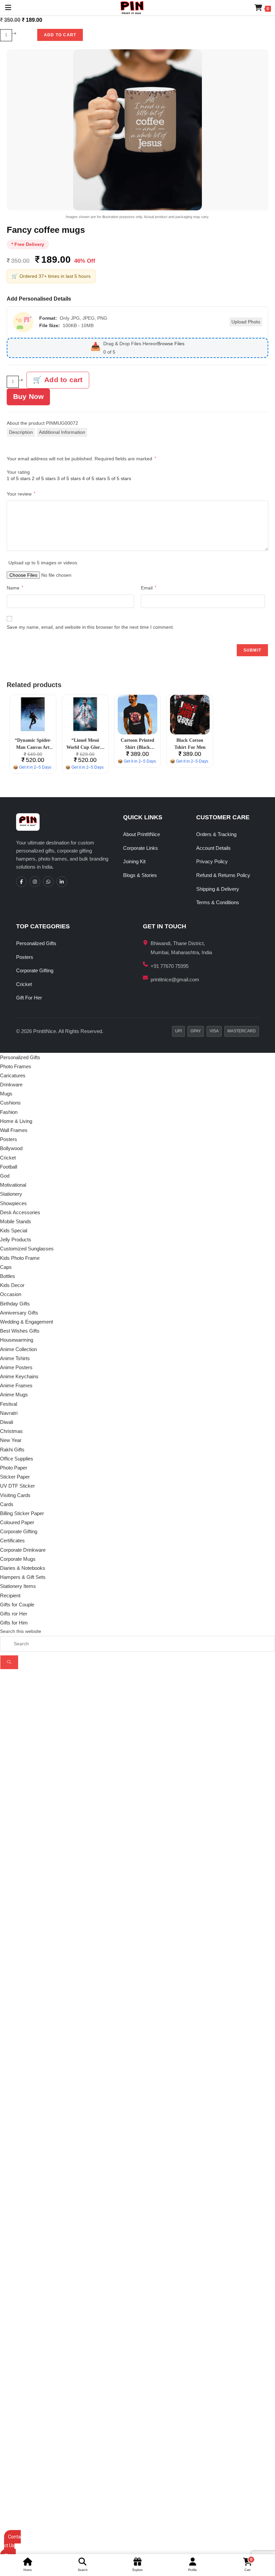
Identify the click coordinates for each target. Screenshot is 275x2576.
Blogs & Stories (140, 875)
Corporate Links (141, 848)
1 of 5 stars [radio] (19, 478)
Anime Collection (18, 1349)
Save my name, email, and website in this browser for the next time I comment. (90, 627)
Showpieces (13, 1203)
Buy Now (28, 396)
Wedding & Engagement (26, 1322)
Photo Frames (16, 1066)
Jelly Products (16, 1240)
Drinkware (11, 1085)
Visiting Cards (15, 1495)
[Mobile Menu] (6, 8)
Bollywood (11, 1148)
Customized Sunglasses (27, 1249)
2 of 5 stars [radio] (44, 478)
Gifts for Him (14, 1623)
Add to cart (60, 35)
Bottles (8, 1276)
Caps (6, 1267)
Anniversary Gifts (19, 1313)
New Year (11, 1440)
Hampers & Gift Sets (23, 1577)
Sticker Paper (15, 1477)
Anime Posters (16, 1367)
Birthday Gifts (15, 1304)
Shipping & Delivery (218, 889)
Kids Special (14, 1230)
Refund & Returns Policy (223, 875)
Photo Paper (14, 1468)
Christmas (11, 1431)
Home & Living (16, 1121)
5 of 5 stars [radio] (119, 478)
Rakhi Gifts (12, 1450)
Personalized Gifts (36, 943)
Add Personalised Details (39, 299)
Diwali (7, 1422)
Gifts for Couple (17, 1605)
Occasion (11, 1294)
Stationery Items (18, 1586)
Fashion (9, 1112)
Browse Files (171, 344)
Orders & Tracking (216, 834)
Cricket (24, 984)
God (5, 1176)
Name (15, 588)
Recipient (10, 1595)
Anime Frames (16, 1385)
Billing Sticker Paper (22, 1513)
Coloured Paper (17, 1522)
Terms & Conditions (218, 902)
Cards (7, 1504)
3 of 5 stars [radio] (69, 478)
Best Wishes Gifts (20, 1331)
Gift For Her (29, 998)
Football (9, 1167)
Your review (21, 494)
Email (149, 588)
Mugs (6, 1094)
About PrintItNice (142, 834)
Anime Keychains (19, 1376)
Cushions (10, 1103)
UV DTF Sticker (17, 1486)
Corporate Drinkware (23, 1550)
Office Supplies (17, 1459)
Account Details (213, 848)
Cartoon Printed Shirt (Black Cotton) (137, 747)
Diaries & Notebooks (23, 1568)
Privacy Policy (212, 861)
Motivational (13, 1185)
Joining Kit (134, 861)
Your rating (18, 472)
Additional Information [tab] (62, 432)
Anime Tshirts (15, 1358)
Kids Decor (12, 1285)
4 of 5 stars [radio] (94, 478)
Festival (9, 1404)
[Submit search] (9, 1662)
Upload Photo (246, 322)
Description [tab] (21, 432)
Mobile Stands (16, 1221)
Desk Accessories (20, 1212)
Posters (25, 957)
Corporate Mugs (18, 1559)
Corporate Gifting (35, 970)
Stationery (11, 1194)
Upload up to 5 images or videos (43, 563)
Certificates (12, 1540)
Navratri (9, 1413)
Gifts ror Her (14, 1614)
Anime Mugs (14, 1395)
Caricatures (13, 1075)
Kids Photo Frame (20, 1258)
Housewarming (17, 1340)
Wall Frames (14, 1130)
